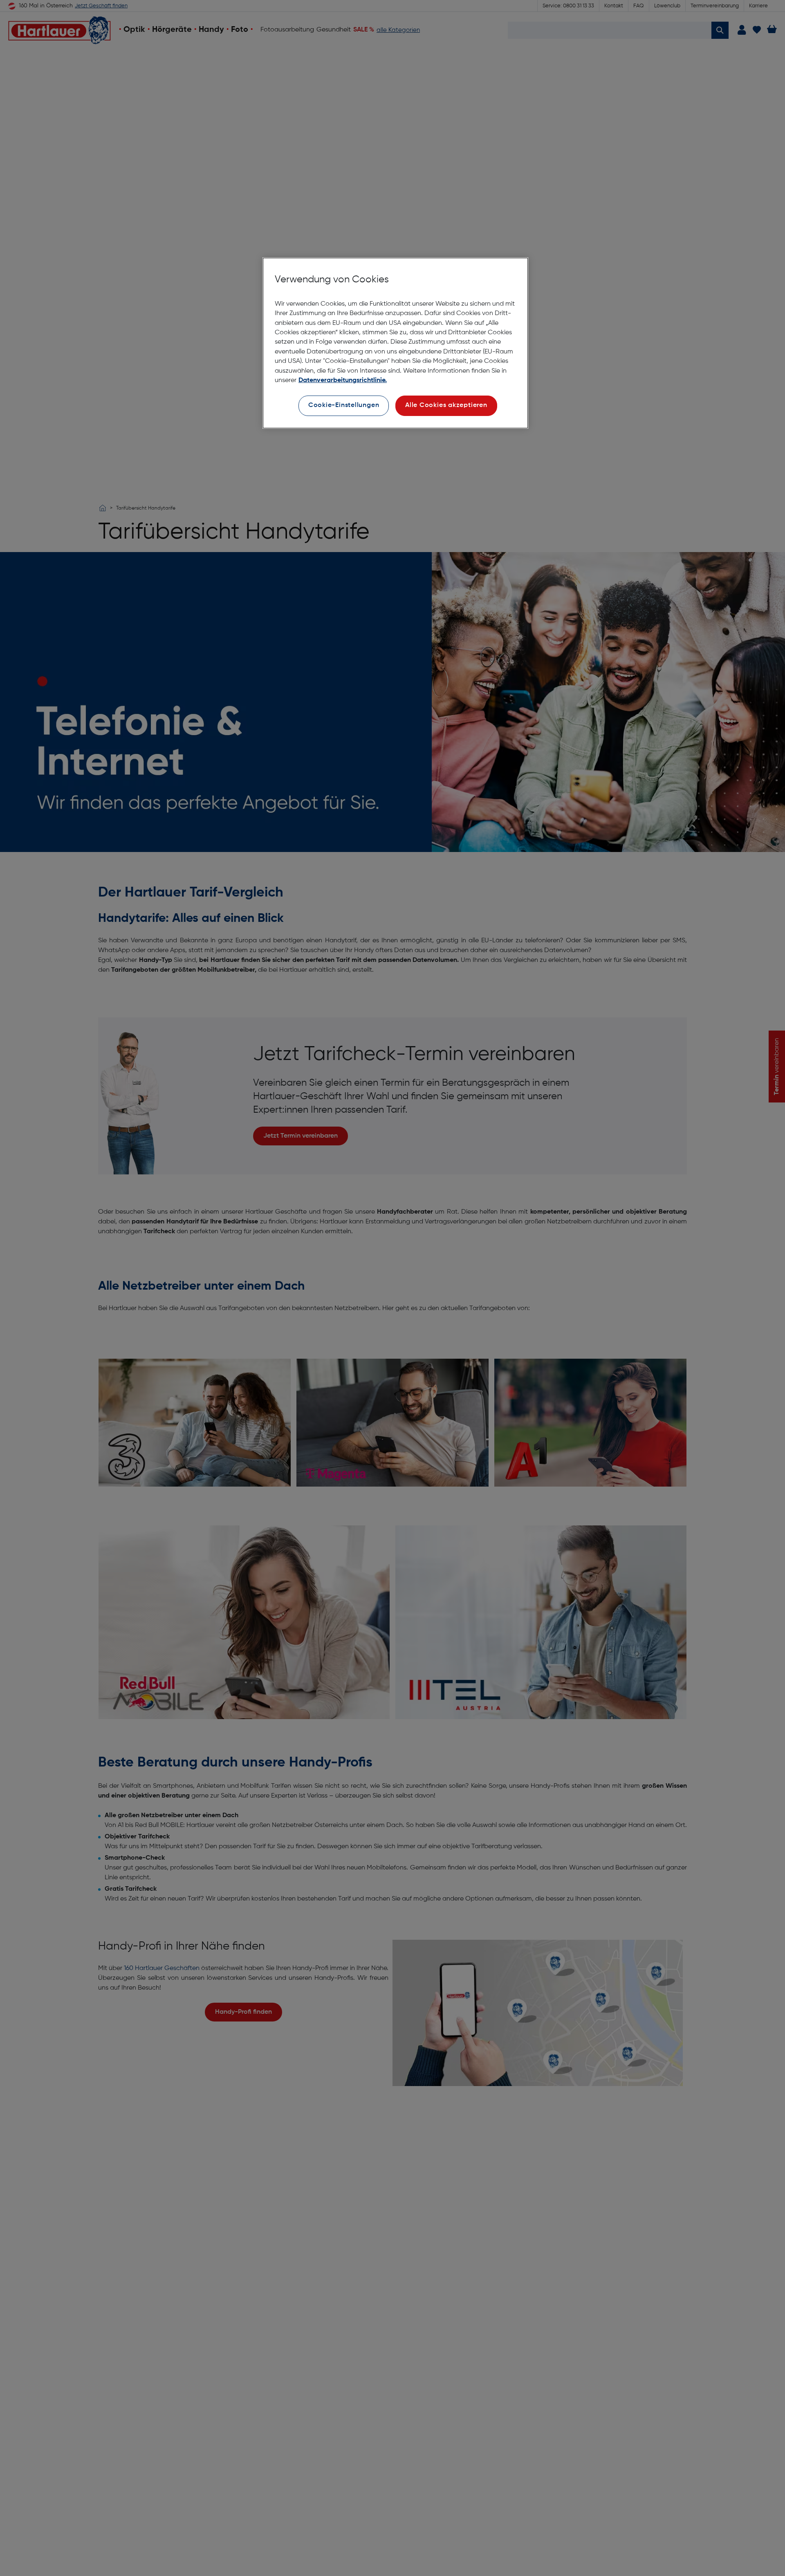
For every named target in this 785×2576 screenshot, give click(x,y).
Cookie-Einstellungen (344, 406)
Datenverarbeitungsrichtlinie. (343, 380)
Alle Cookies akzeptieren (446, 406)
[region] (395, 343)
